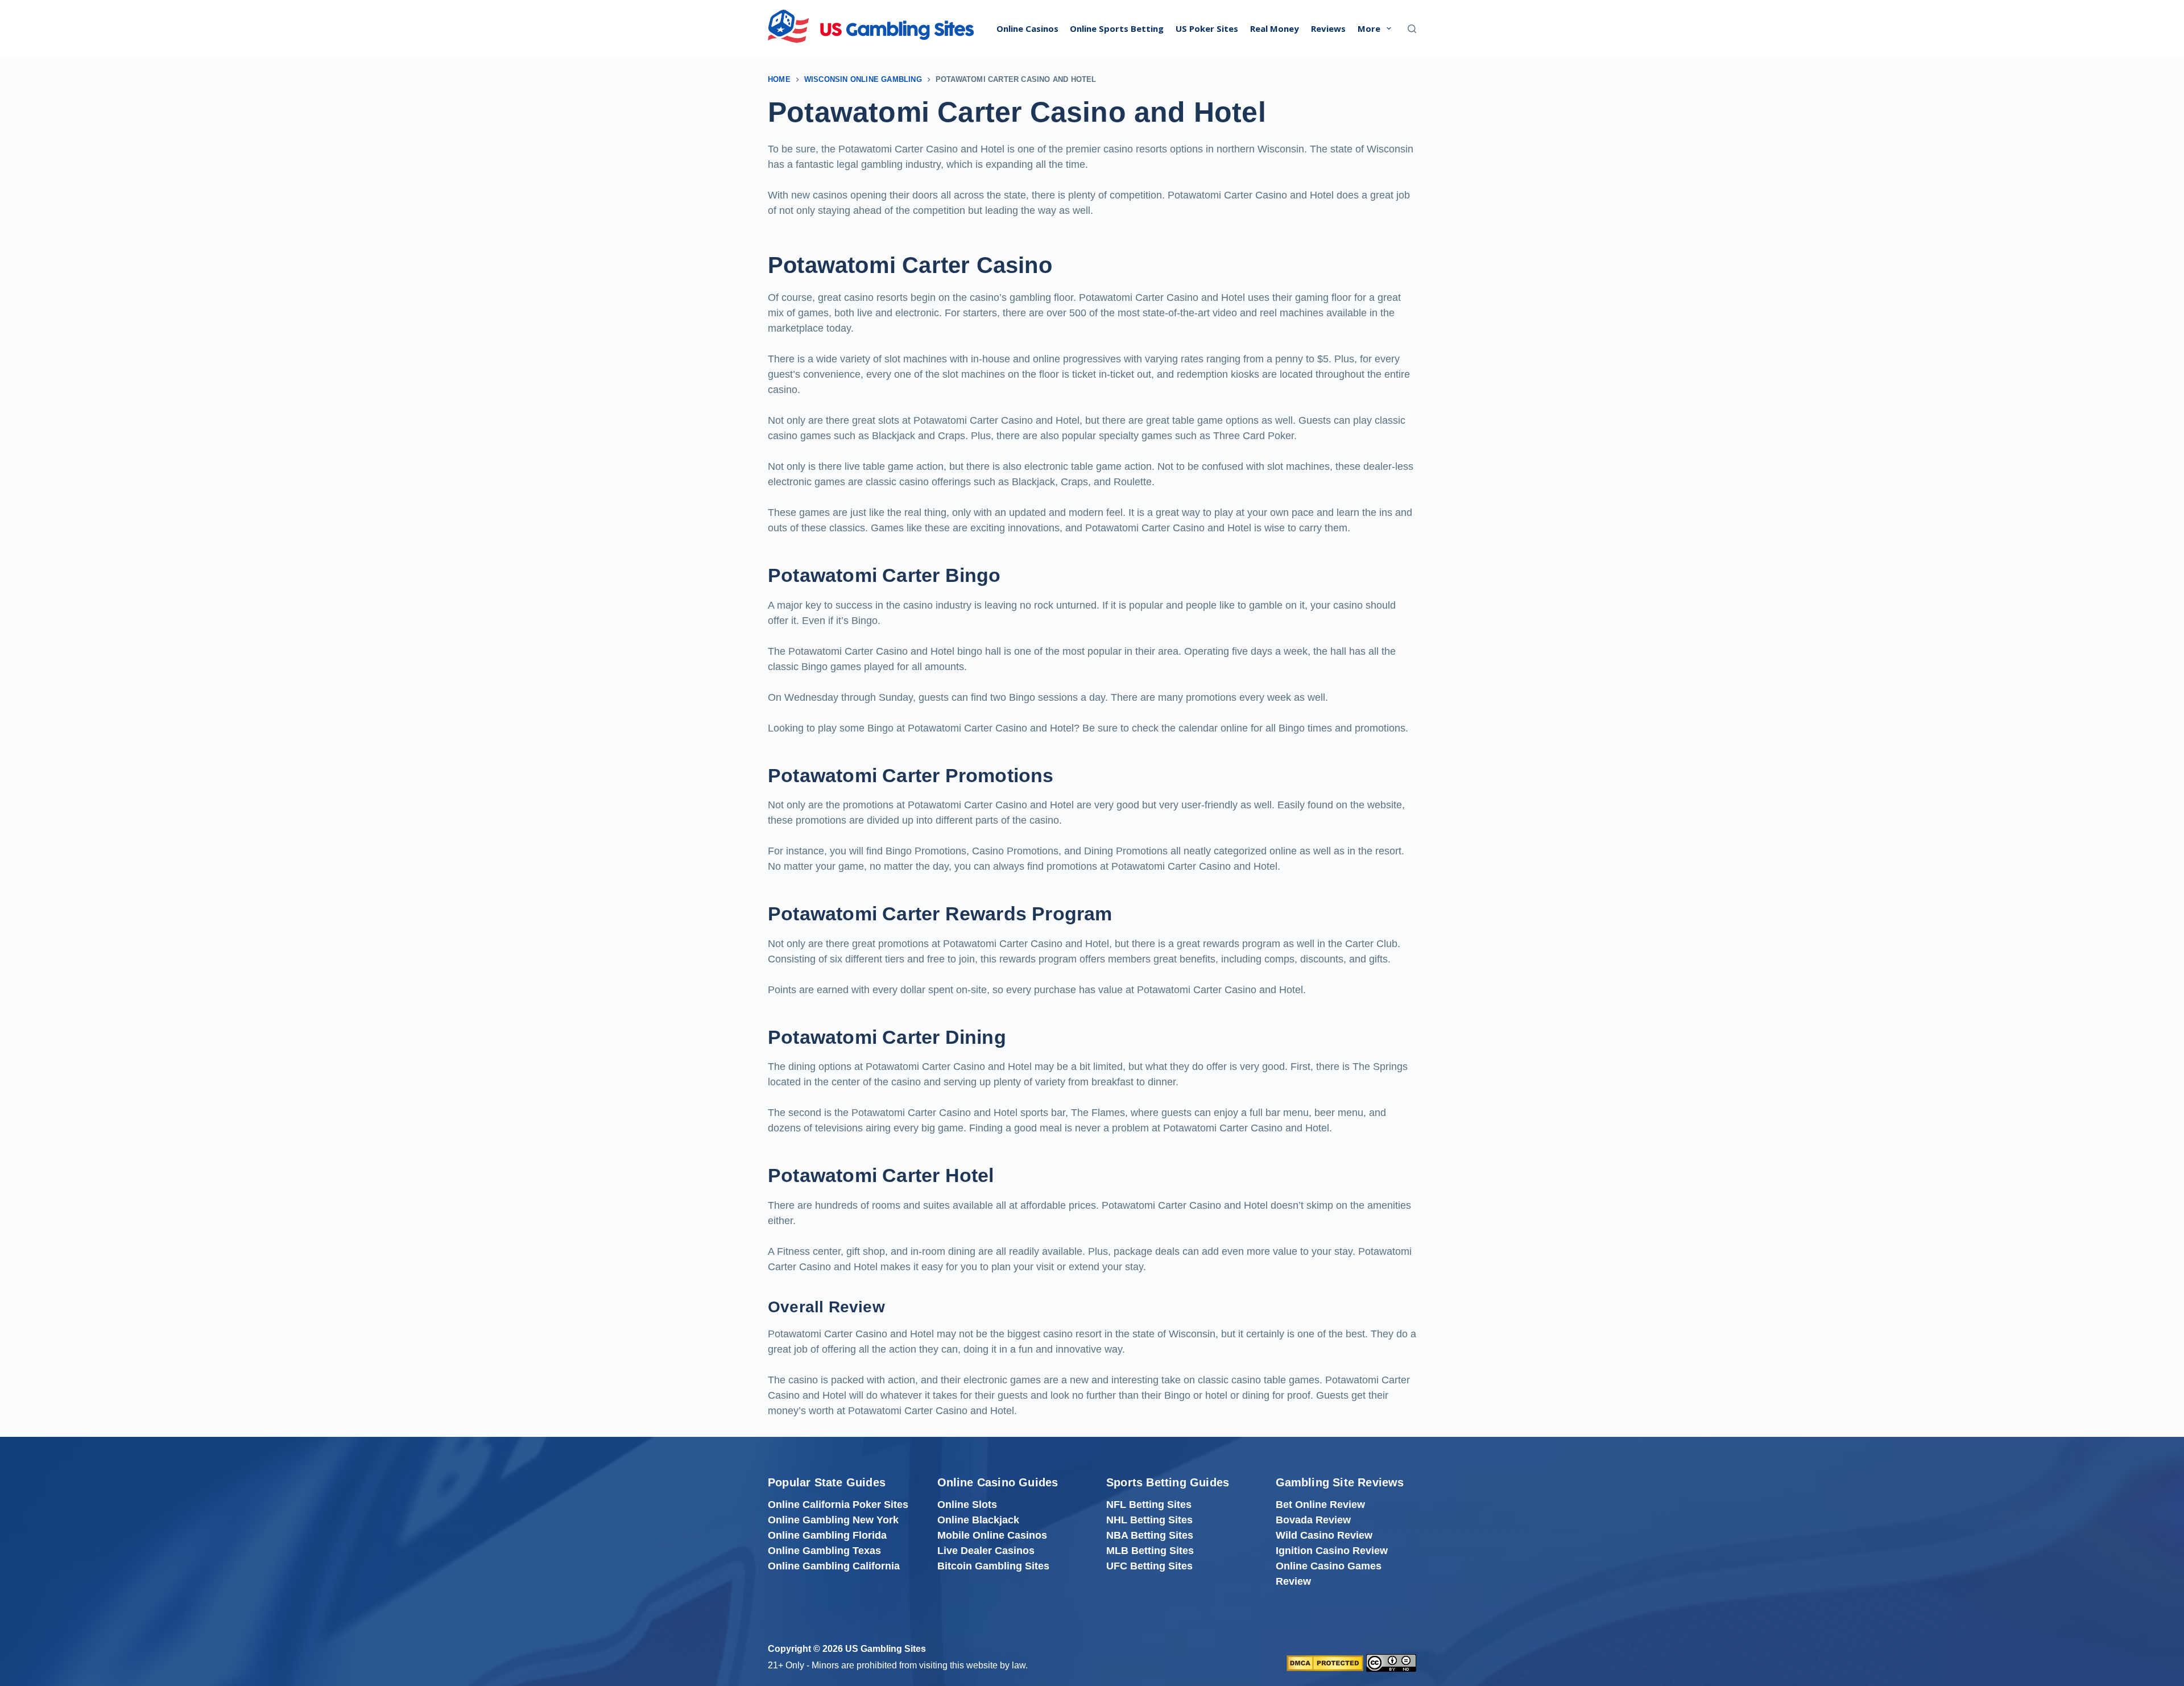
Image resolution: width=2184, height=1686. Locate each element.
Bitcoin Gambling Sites (993, 1566)
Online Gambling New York (833, 1520)
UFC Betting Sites (1149, 1566)
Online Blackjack (978, 1520)
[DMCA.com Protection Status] (1325, 1662)
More (1369, 28)
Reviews (1328, 28)
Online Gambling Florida (827, 1535)
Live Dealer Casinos (986, 1551)
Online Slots (967, 1505)
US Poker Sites (1207, 28)
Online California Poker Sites (838, 1505)
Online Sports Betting (1117, 28)
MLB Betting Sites (1150, 1551)
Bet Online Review (1320, 1505)
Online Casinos (1027, 28)
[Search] (1412, 29)
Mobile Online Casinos (992, 1535)
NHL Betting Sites (1149, 1520)
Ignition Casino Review (1332, 1551)
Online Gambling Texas (824, 1551)
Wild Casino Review (1324, 1535)
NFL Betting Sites (1149, 1505)
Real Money (1275, 28)
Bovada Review (1313, 1520)
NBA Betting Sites (1150, 1535)
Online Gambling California (834, 1566)
